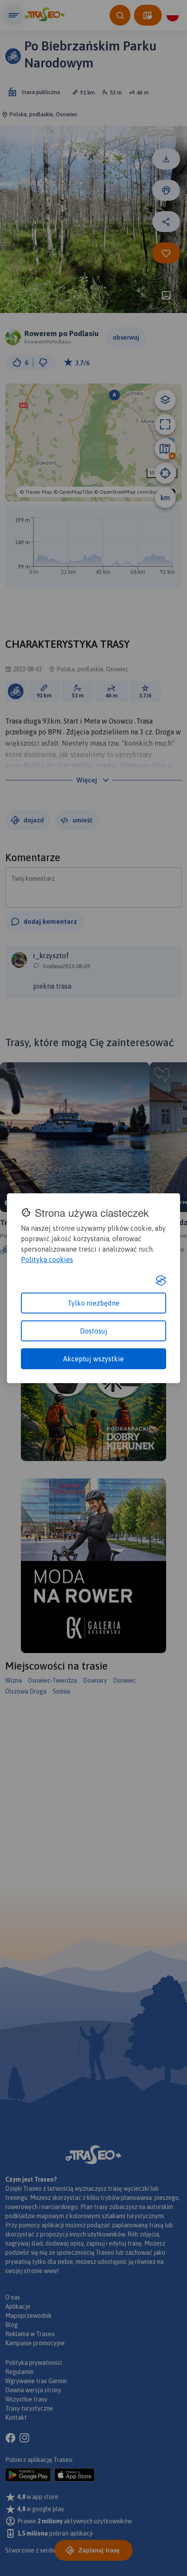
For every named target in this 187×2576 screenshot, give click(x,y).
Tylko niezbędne (93, 1303)
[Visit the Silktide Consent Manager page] (161, 1280)
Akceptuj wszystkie (93, 1359)
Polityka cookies (47, 1259)
